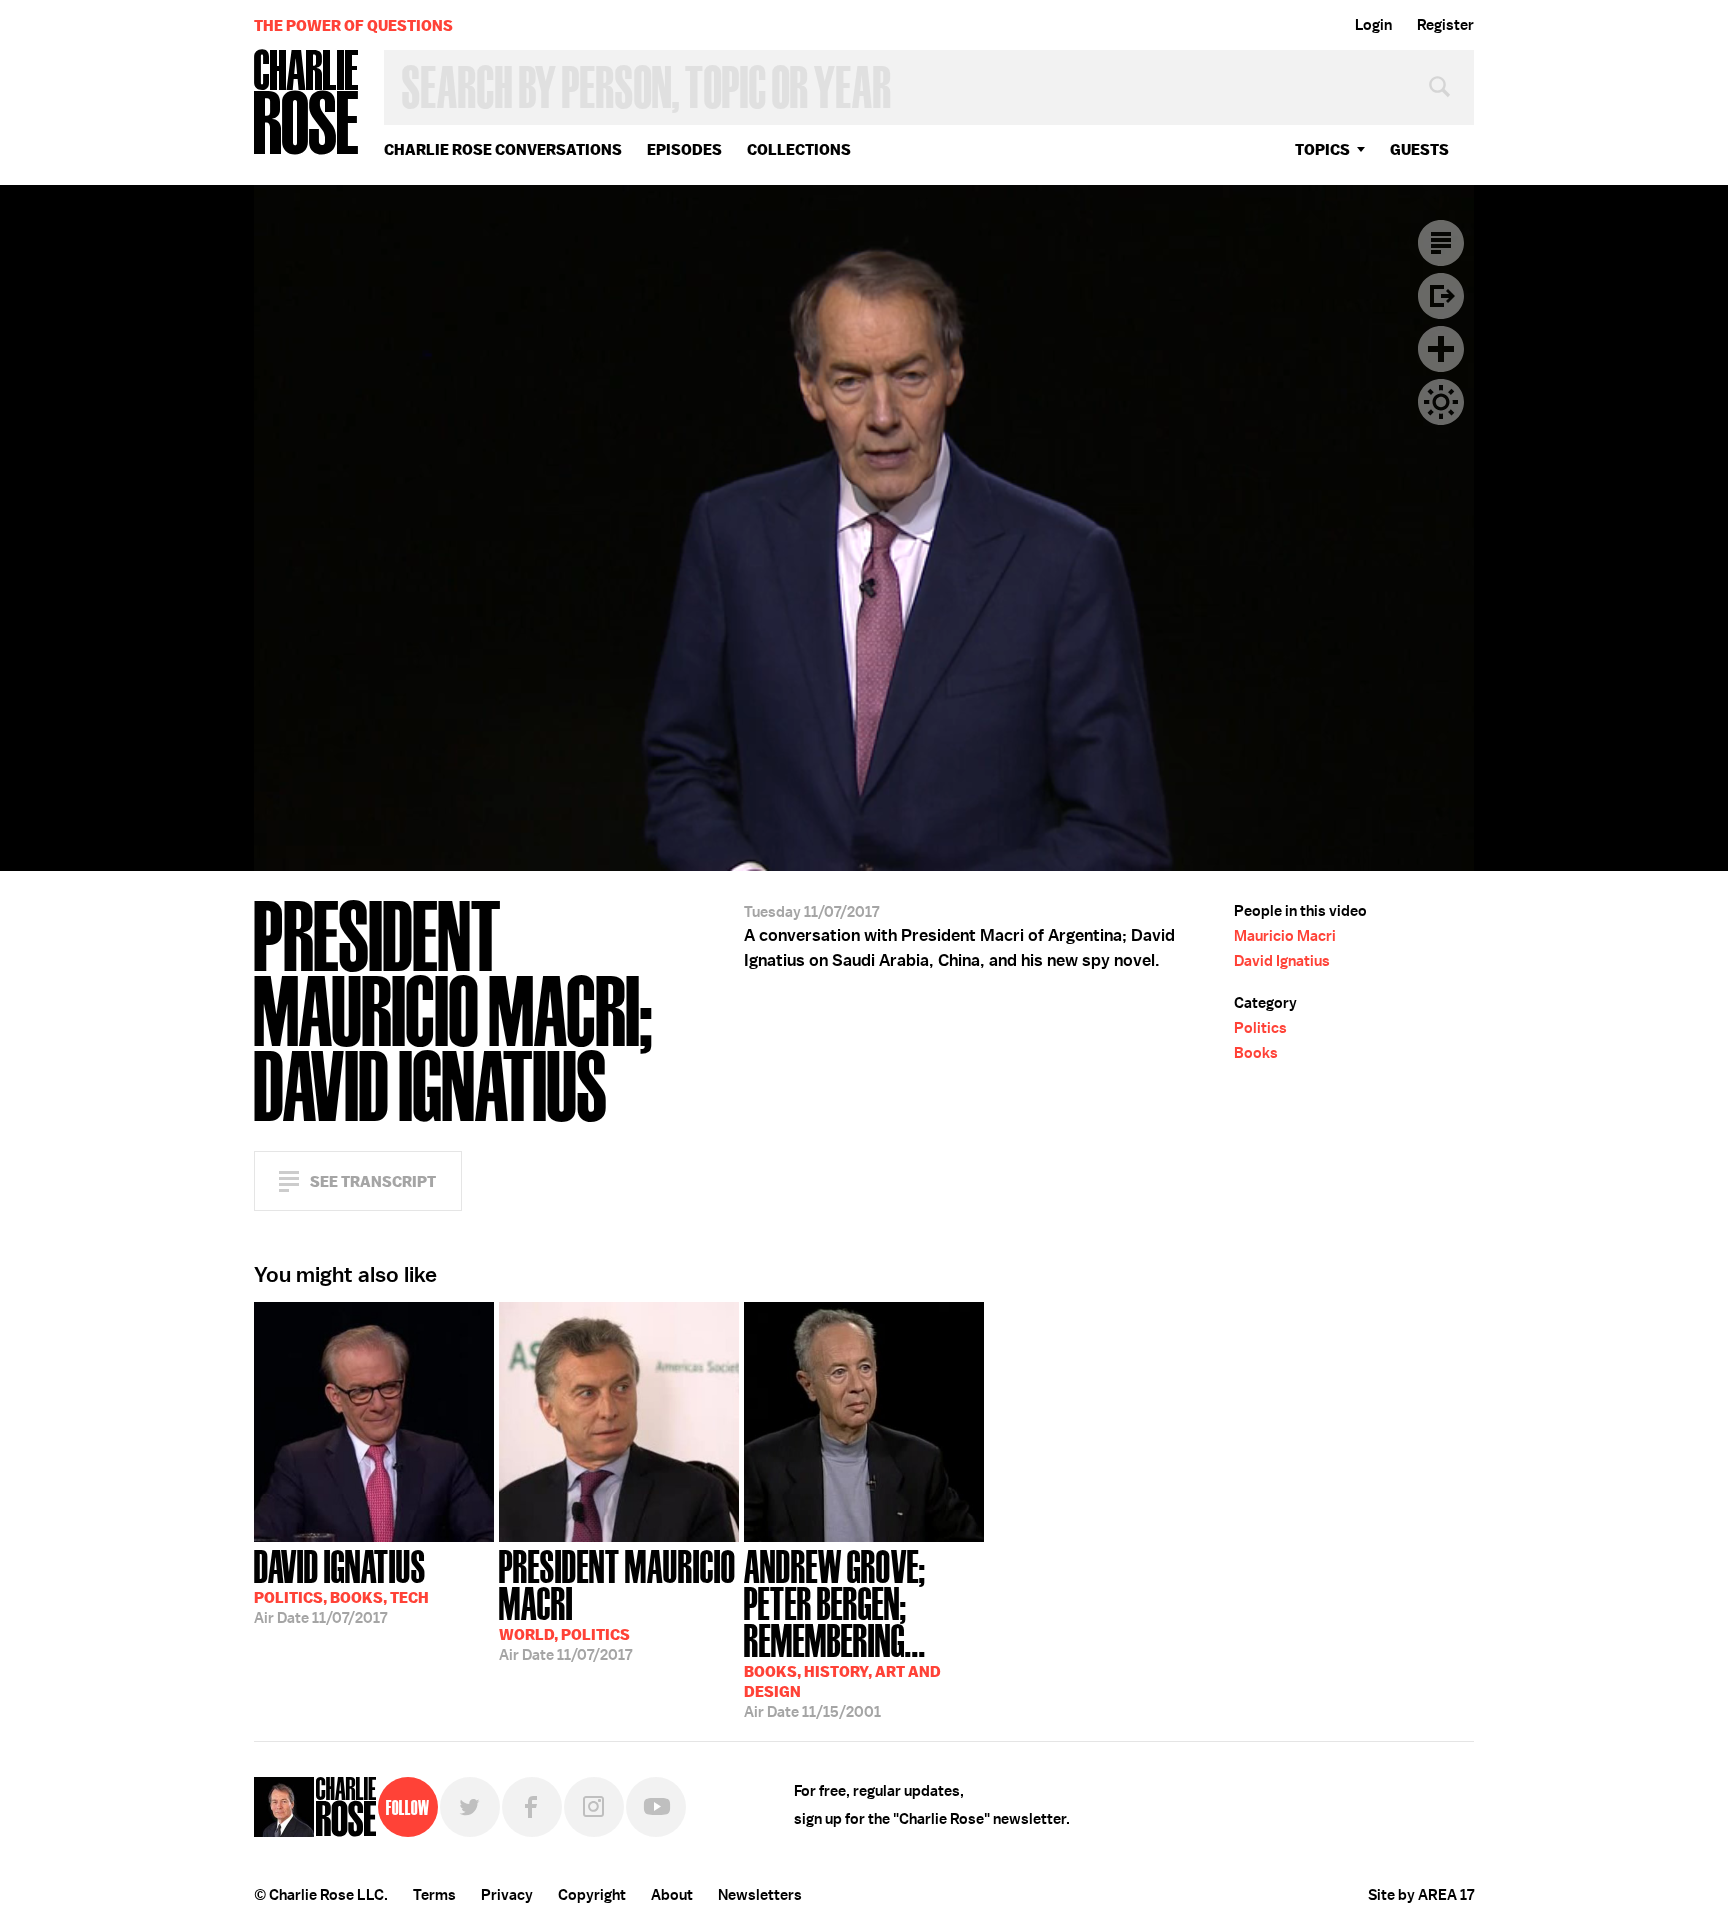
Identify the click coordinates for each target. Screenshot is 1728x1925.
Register (1445, 25)
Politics (1260, 1028)
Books (1256, 1053)
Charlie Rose (307, 103)
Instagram (594, 1807)
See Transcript (373, 1181)
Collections (799, 149)
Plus (1441, 349)
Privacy (507, 1895)
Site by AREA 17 (1421, 1895)
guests (1419, 149)
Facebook (532, 1807)
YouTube (656, 1807)
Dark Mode (1441, 402)
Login (1373, 25)
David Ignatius (1282, 961)
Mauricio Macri (1285, 936)
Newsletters (760, 1895)
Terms (434, 1895)
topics (1322, 149)
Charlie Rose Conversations (503, 149)
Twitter (470, 1807)
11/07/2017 (341, 1585)
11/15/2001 (842, 1632)
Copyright (592, 1895)
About (672, 1895)
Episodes (684, 149)
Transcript (1441, 243)
